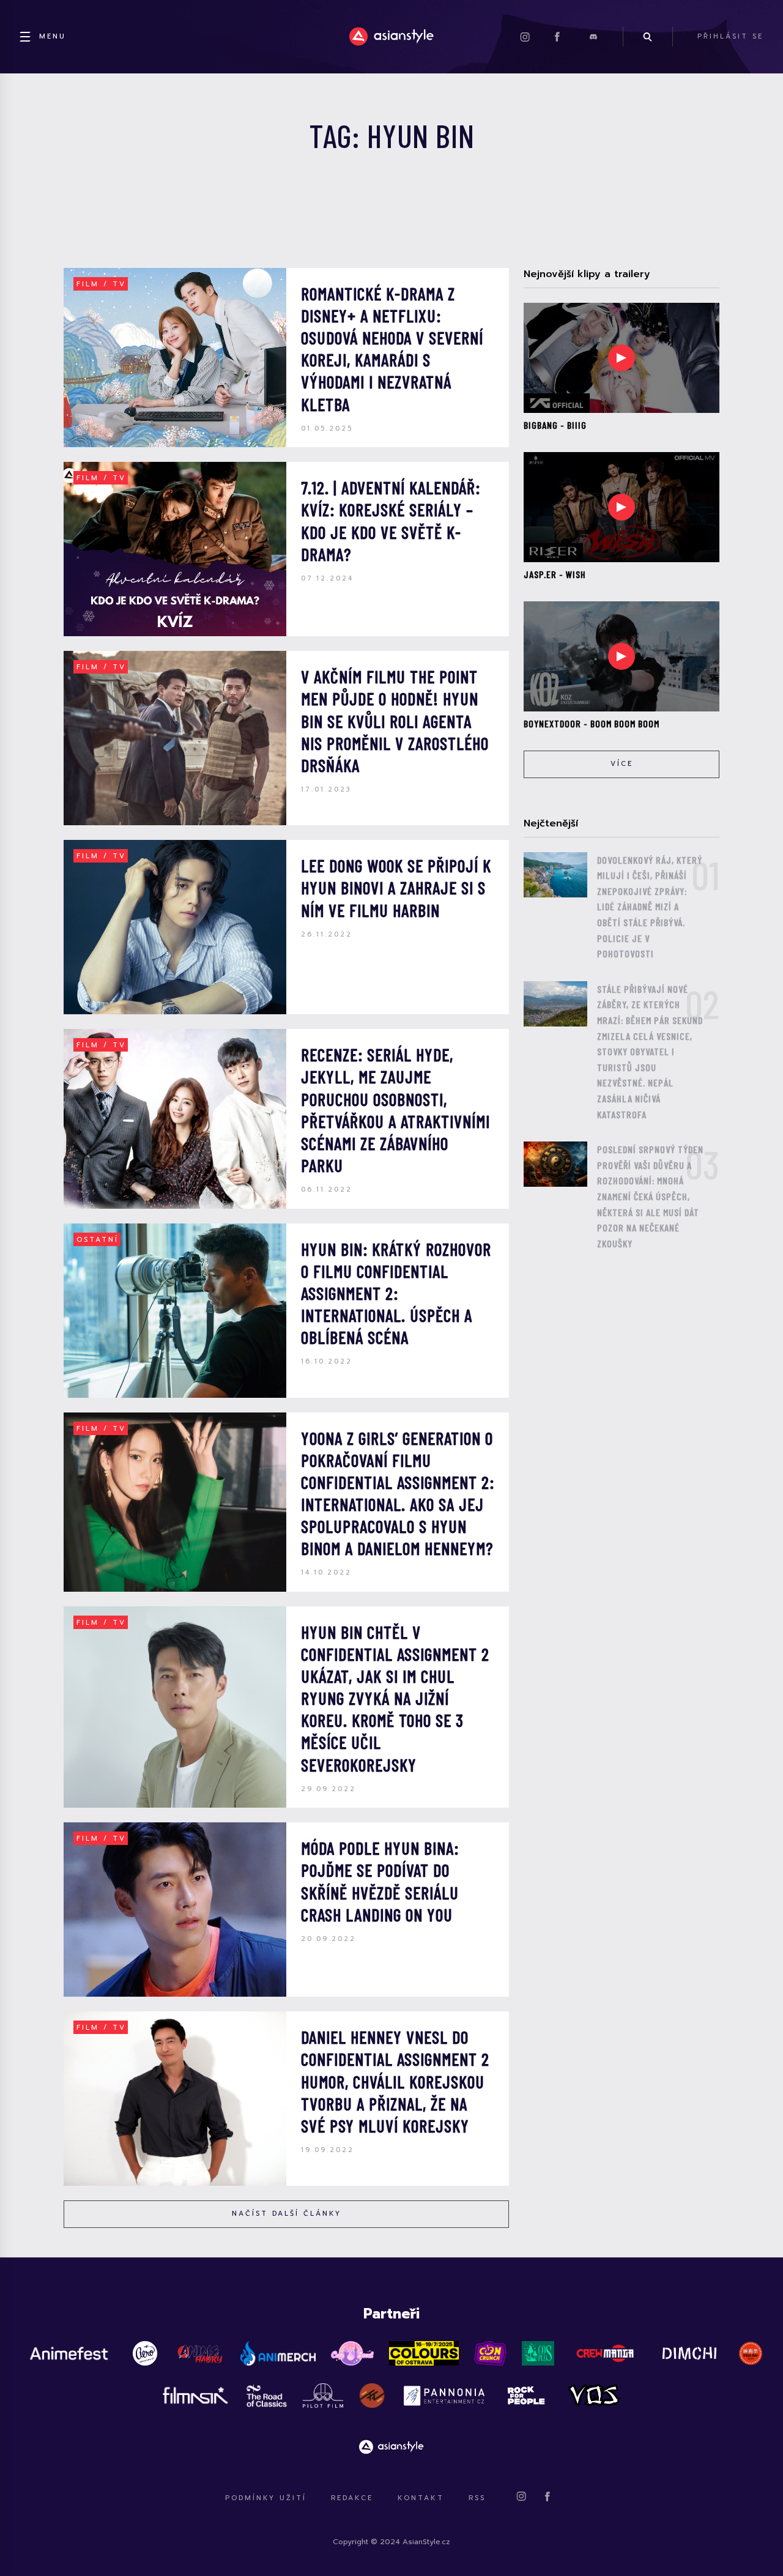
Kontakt (421, 2498)
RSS (477, 2498)
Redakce (352, 2498)
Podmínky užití (266, 2498)
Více (622, 764)
